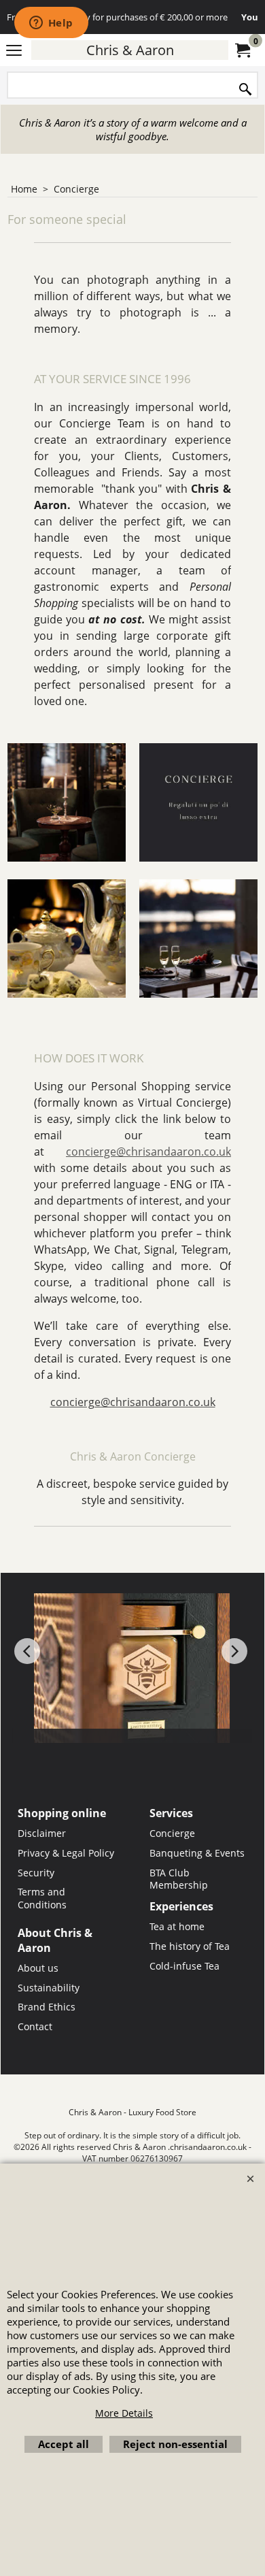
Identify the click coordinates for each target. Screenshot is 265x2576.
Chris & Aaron (130, 50)
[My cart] (242, 50)
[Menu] (14, 51)
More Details (124, 2413)
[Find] (245, 88)
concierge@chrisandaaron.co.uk (148, 1152)
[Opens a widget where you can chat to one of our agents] (51, 24)
